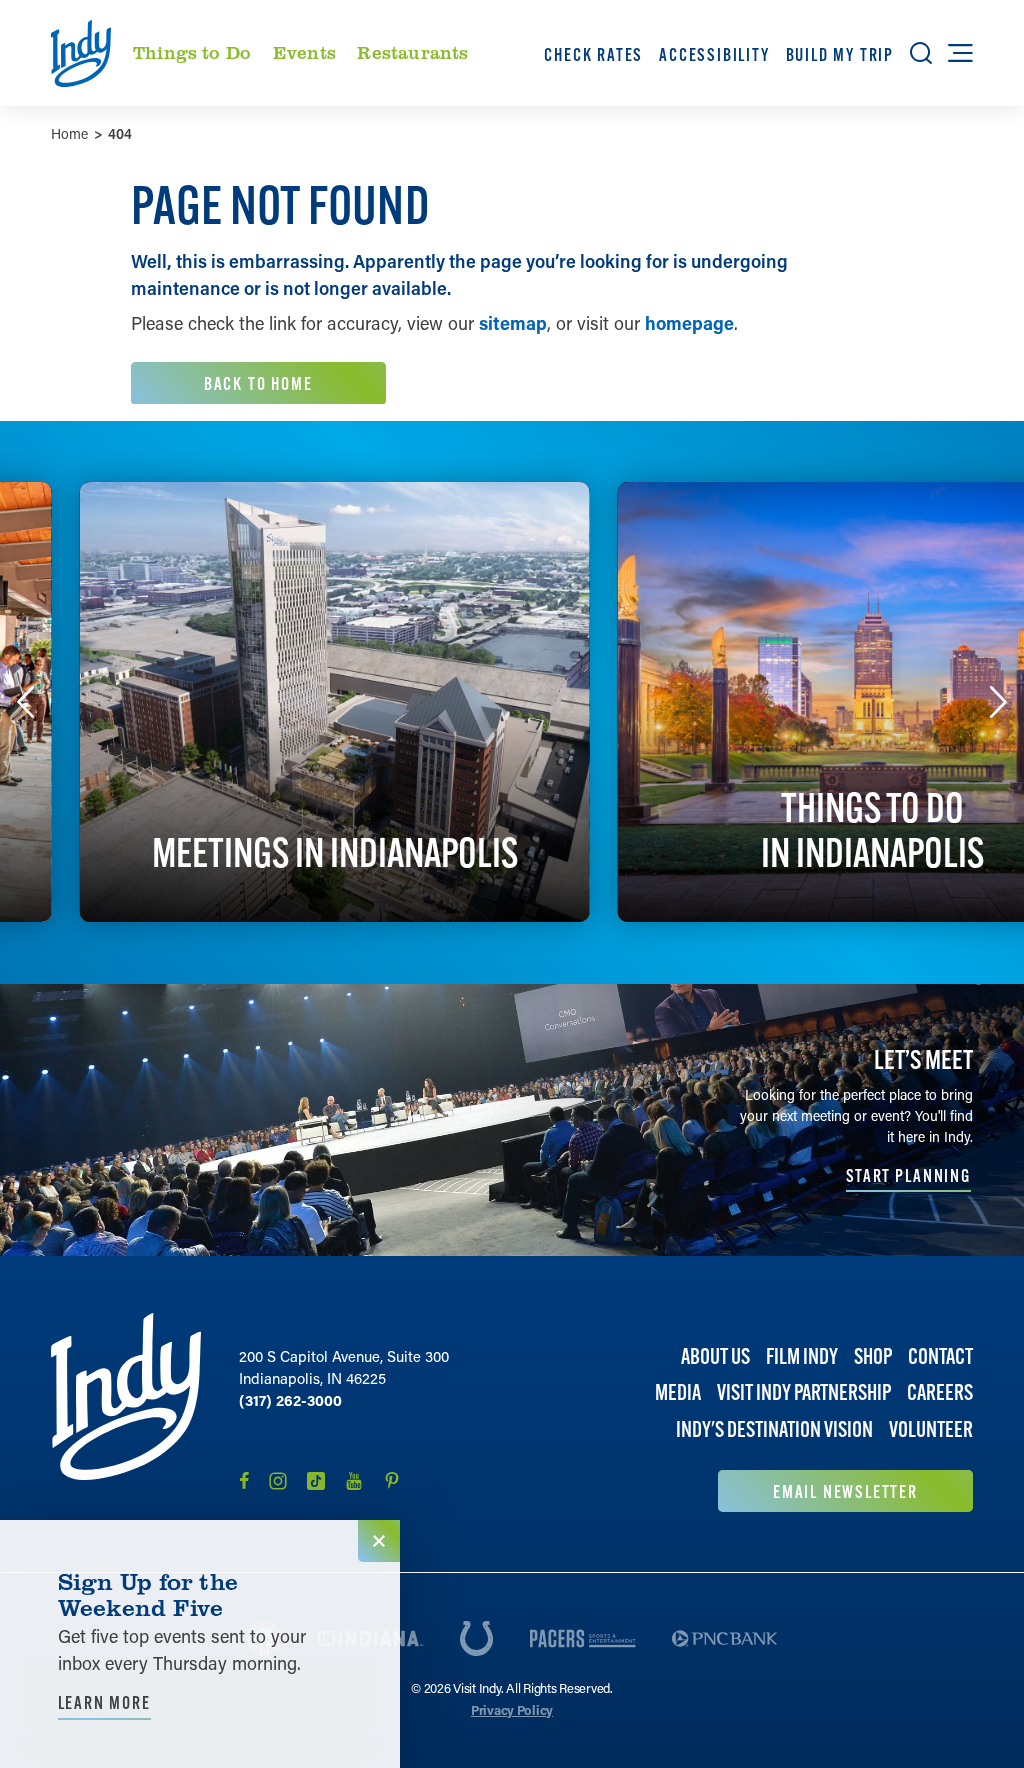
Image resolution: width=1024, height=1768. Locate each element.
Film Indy (802, 1356)
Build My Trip (840, 54)
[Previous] (26, 702)
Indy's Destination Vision (774, 1429)
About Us (715, 1356)
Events (304, 52)
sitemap (513, 323)
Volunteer (931, 1429)
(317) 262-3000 (290, 1400)
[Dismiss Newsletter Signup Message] (379, 1541)
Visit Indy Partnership (804, 1392)
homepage (689, 323)
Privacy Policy (512, 1709)
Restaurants (412, 52)
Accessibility (714, 54)
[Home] (126, 1412)
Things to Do (192, 52)
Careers (940, 1392)
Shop (873, 1356)
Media (678, 1392)
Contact (940, 1356)
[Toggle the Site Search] (921, 53)
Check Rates (593, 54)
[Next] (998, 702)
